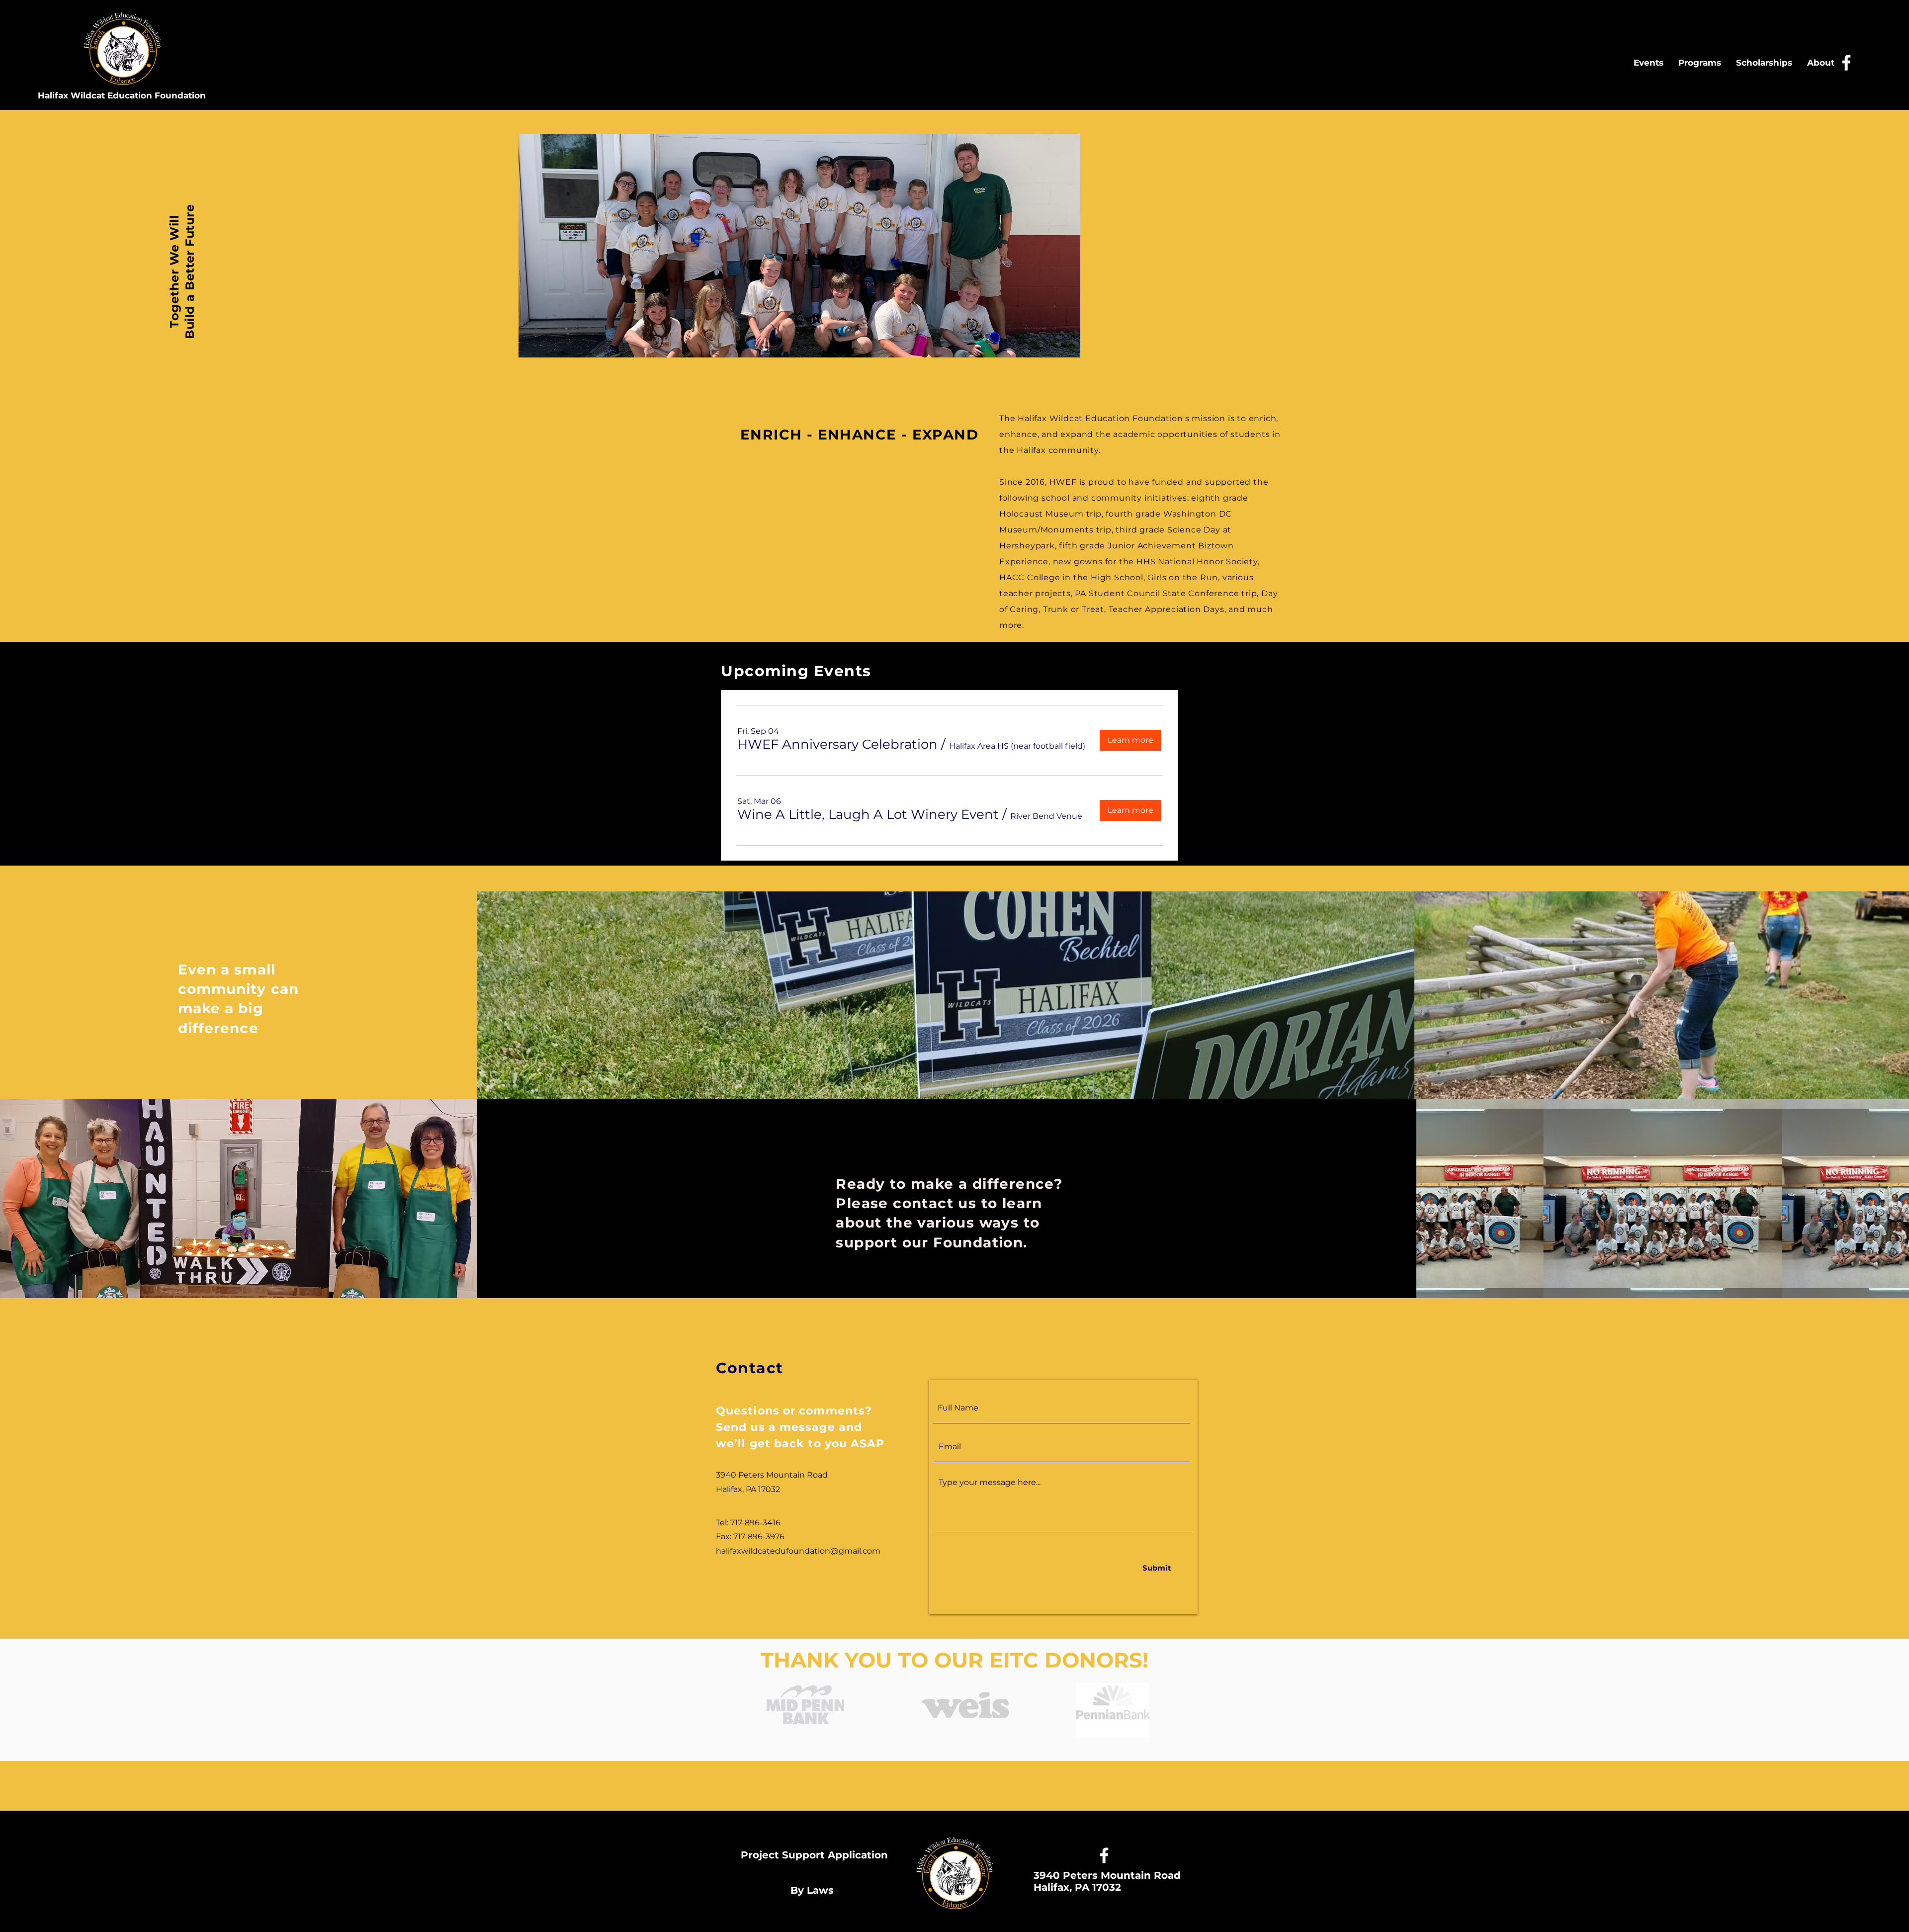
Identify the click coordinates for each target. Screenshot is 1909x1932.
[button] (837, 744)
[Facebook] (1846, 63)
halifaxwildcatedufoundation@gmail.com (798, 1551)
